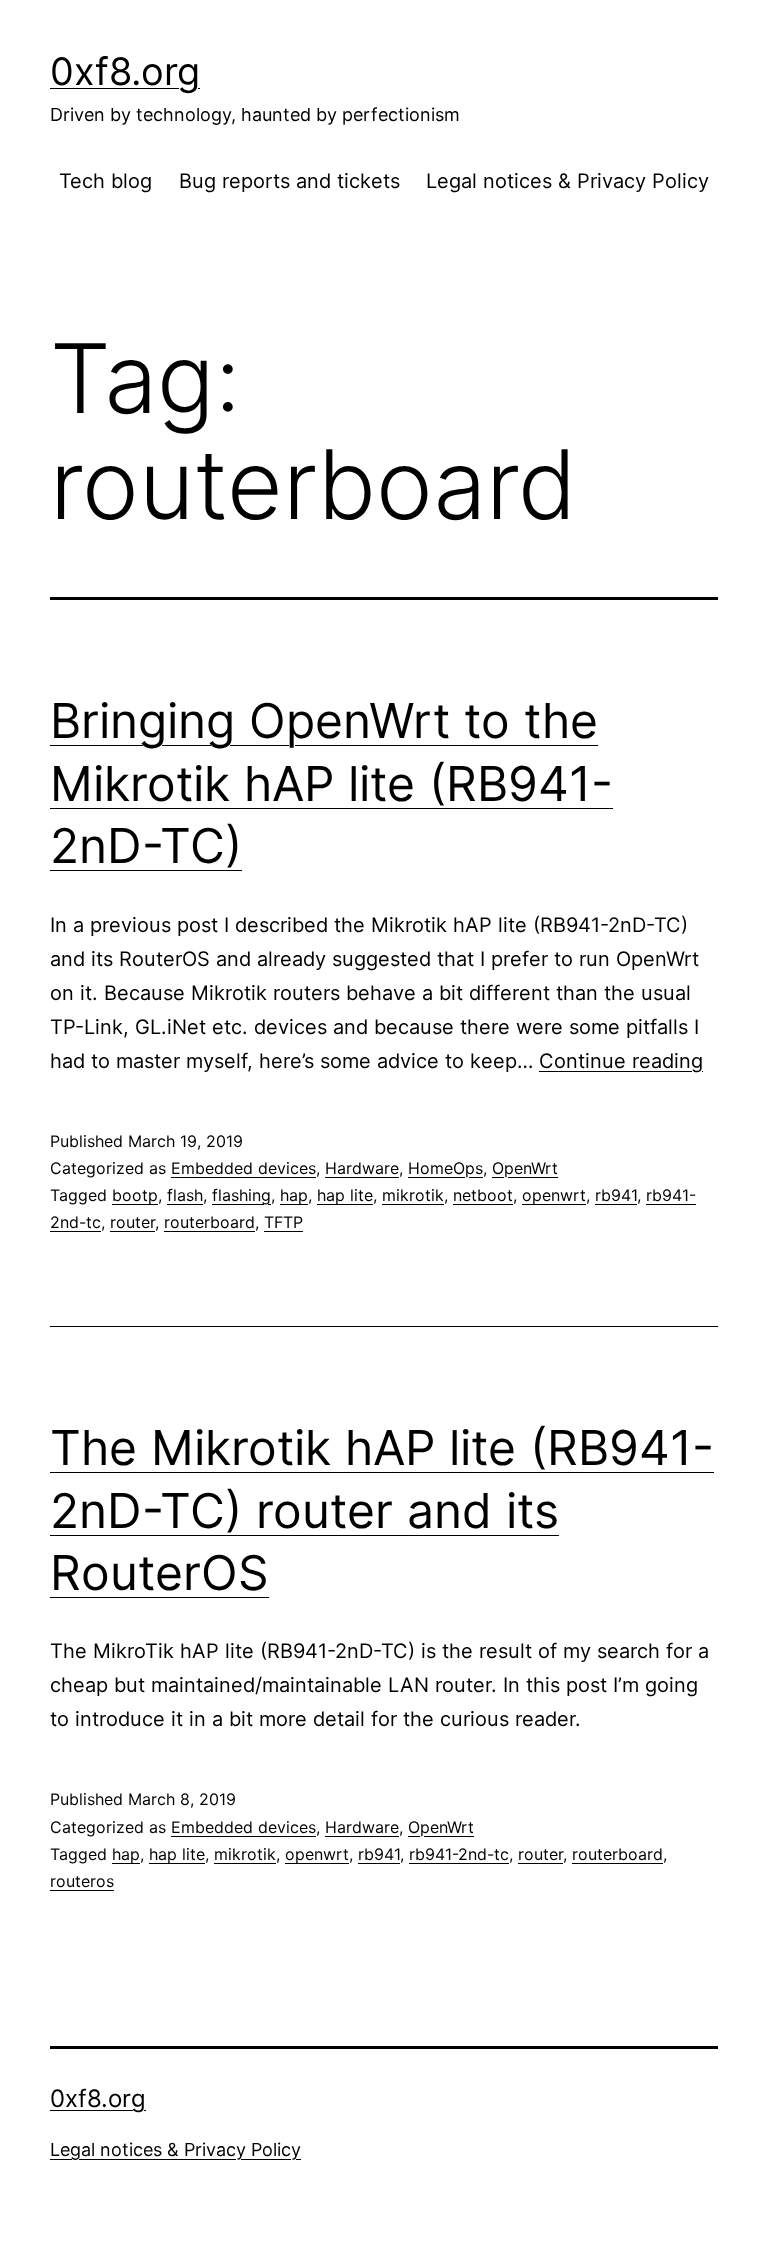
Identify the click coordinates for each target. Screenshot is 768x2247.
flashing (241, 1195)
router (132, 1222)
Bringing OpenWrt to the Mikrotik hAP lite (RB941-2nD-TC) (331, 783)
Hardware (362, 1168)
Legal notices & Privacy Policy (567, 181)
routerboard (209, 1222)
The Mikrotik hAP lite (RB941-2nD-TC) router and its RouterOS (382, 1510)
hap (294, 1195)
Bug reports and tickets (289, 181)
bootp (135, 1195)
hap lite (345, 1195)
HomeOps (445, 1168)
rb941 (616, 1195)
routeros (82, 1881)
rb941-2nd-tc (459, 1854)
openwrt (554, 1195)
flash (185, 1195)
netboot (483, 1195)
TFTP (283, 1222)
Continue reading (621, 1061)
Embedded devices (243, 1168)
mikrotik (413, 1195)
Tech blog (105, 181)
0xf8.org (125, 71)
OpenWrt (525, 1168)
